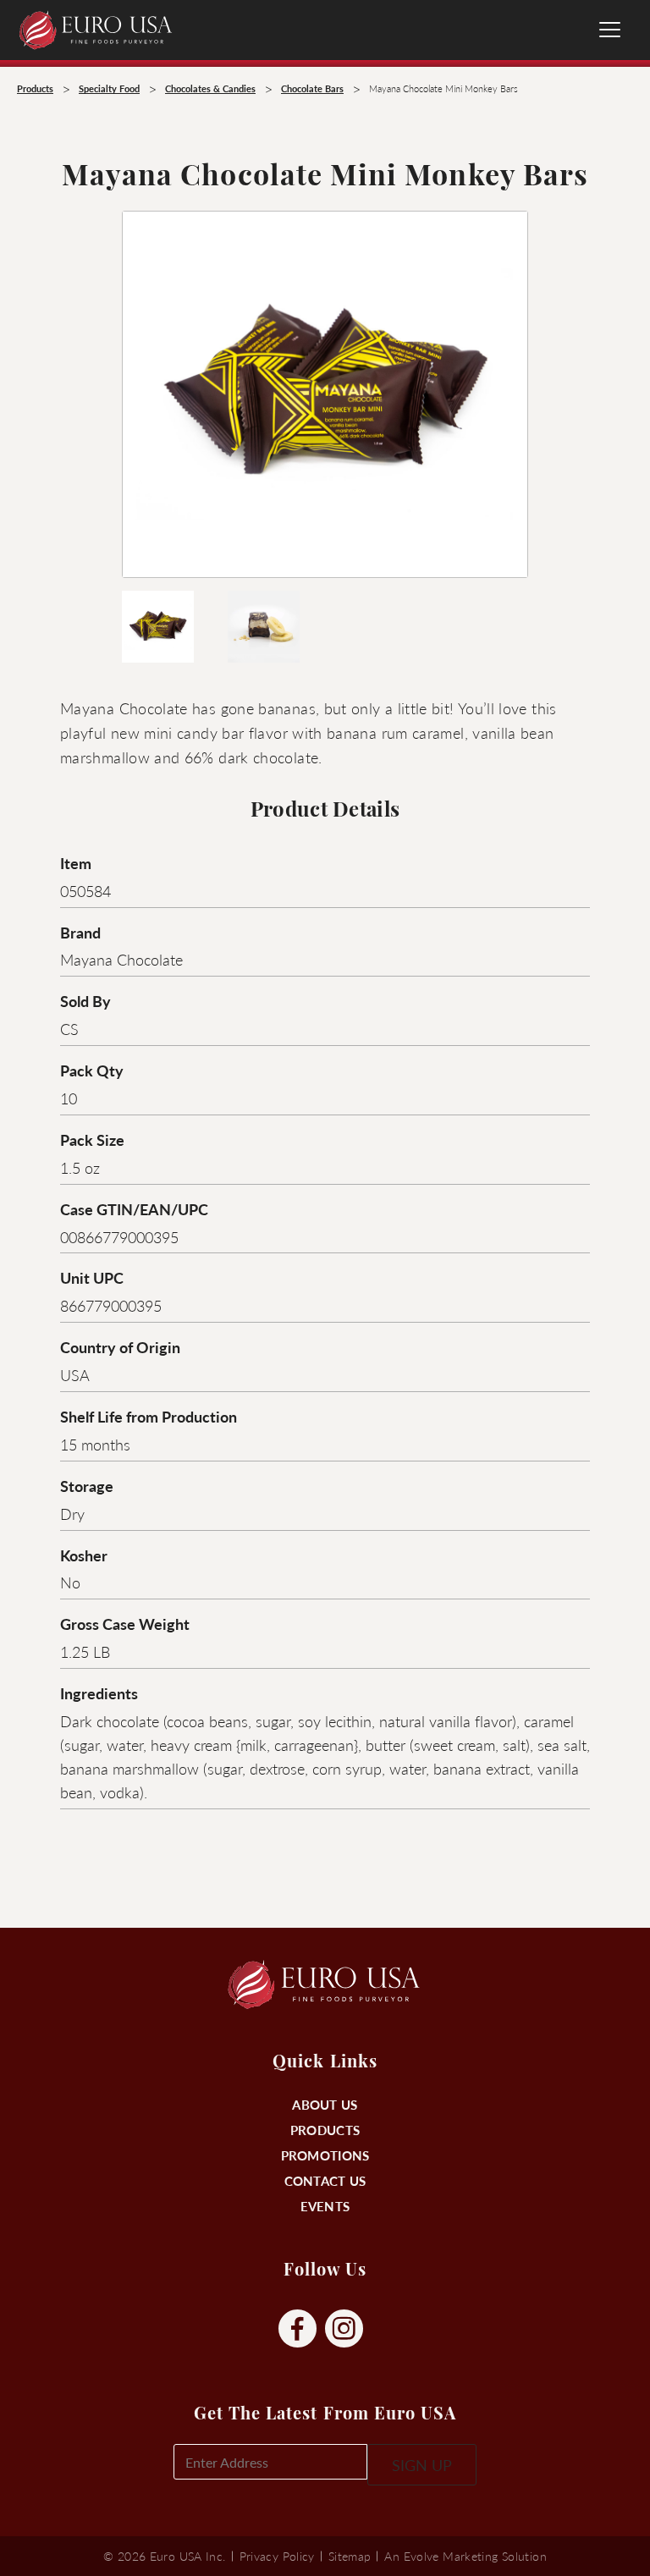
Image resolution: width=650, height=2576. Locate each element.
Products (325, 2130)
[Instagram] (344, 2329)
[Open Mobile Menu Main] (610, 30)
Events (325, 2206)
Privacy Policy (277, 2556)
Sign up (422, 2465)
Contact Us (325, 2180)
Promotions (325, 2155)
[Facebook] (297, 2329)
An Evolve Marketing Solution (465, 2556)
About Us (325, 2104)
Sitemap (350, 2556)
